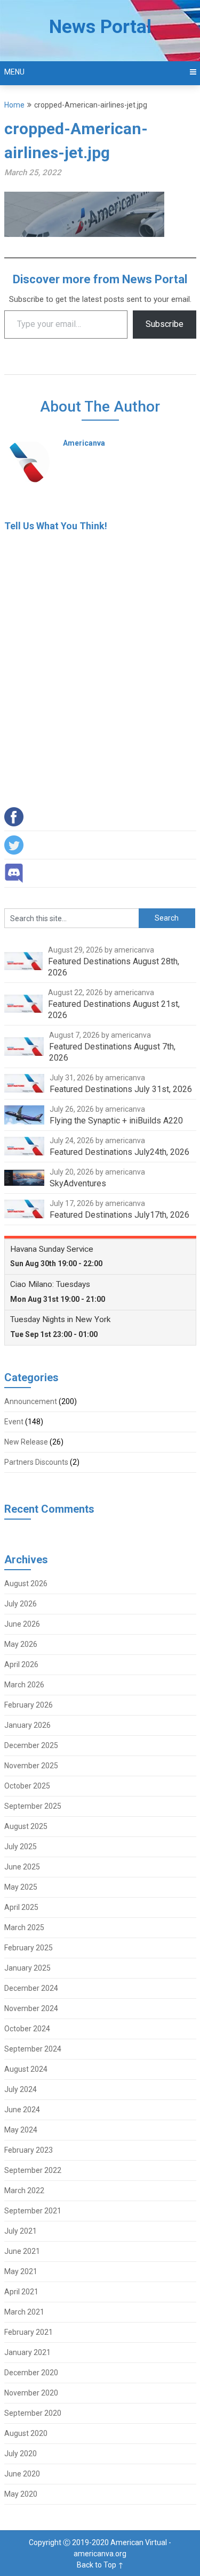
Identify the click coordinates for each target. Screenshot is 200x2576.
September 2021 (33, 2211)
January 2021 (27, 2352)
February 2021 (29, 2332)
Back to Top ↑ (100, 2565)
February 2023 (29, 2150)
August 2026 (26, 1584)
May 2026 (21, 1644)
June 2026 (22, 1624)
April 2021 (21, 2292)
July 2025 (21, 1847)
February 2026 (29, 1705)
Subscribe (165, 324)
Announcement (31, 1401)
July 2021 (21, 2231)
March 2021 (24, 2312)
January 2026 (27, 1725)
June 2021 (22, 2251)
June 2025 (22, 1867)
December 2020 (31, 2373)
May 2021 (21, 2271)
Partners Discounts (36, 1462)
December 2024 (31, 1988)
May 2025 (21, 1887)
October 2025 (27, 1786)
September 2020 (33, 2413)
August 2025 (26, 1826)
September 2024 (33, 2049)
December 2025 (31, 1745)
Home (14, 105)
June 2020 (22, 2474)
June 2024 (22, 2110)
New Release (26, 1442)
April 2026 (21, 1664)
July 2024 (21, 2089)
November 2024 (31, 2008)
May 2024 (21, 2130)
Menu (14, 72)
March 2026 (24, 1685)
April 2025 (21, 1907)
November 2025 (31, 1766)
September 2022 (33, 2170)
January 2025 (27, 1968)
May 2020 (21, 2494)
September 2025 (33, 1806)
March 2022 (24, 2191)
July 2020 (21, 2454)
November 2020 (31, 2393)
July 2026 (21, 1604)
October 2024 (27, 2029)
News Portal (100, 27)
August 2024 (26, 2069)
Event (14, 1422)
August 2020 (26, 2433)
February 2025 (29, 1948)
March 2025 (24, 1927)
